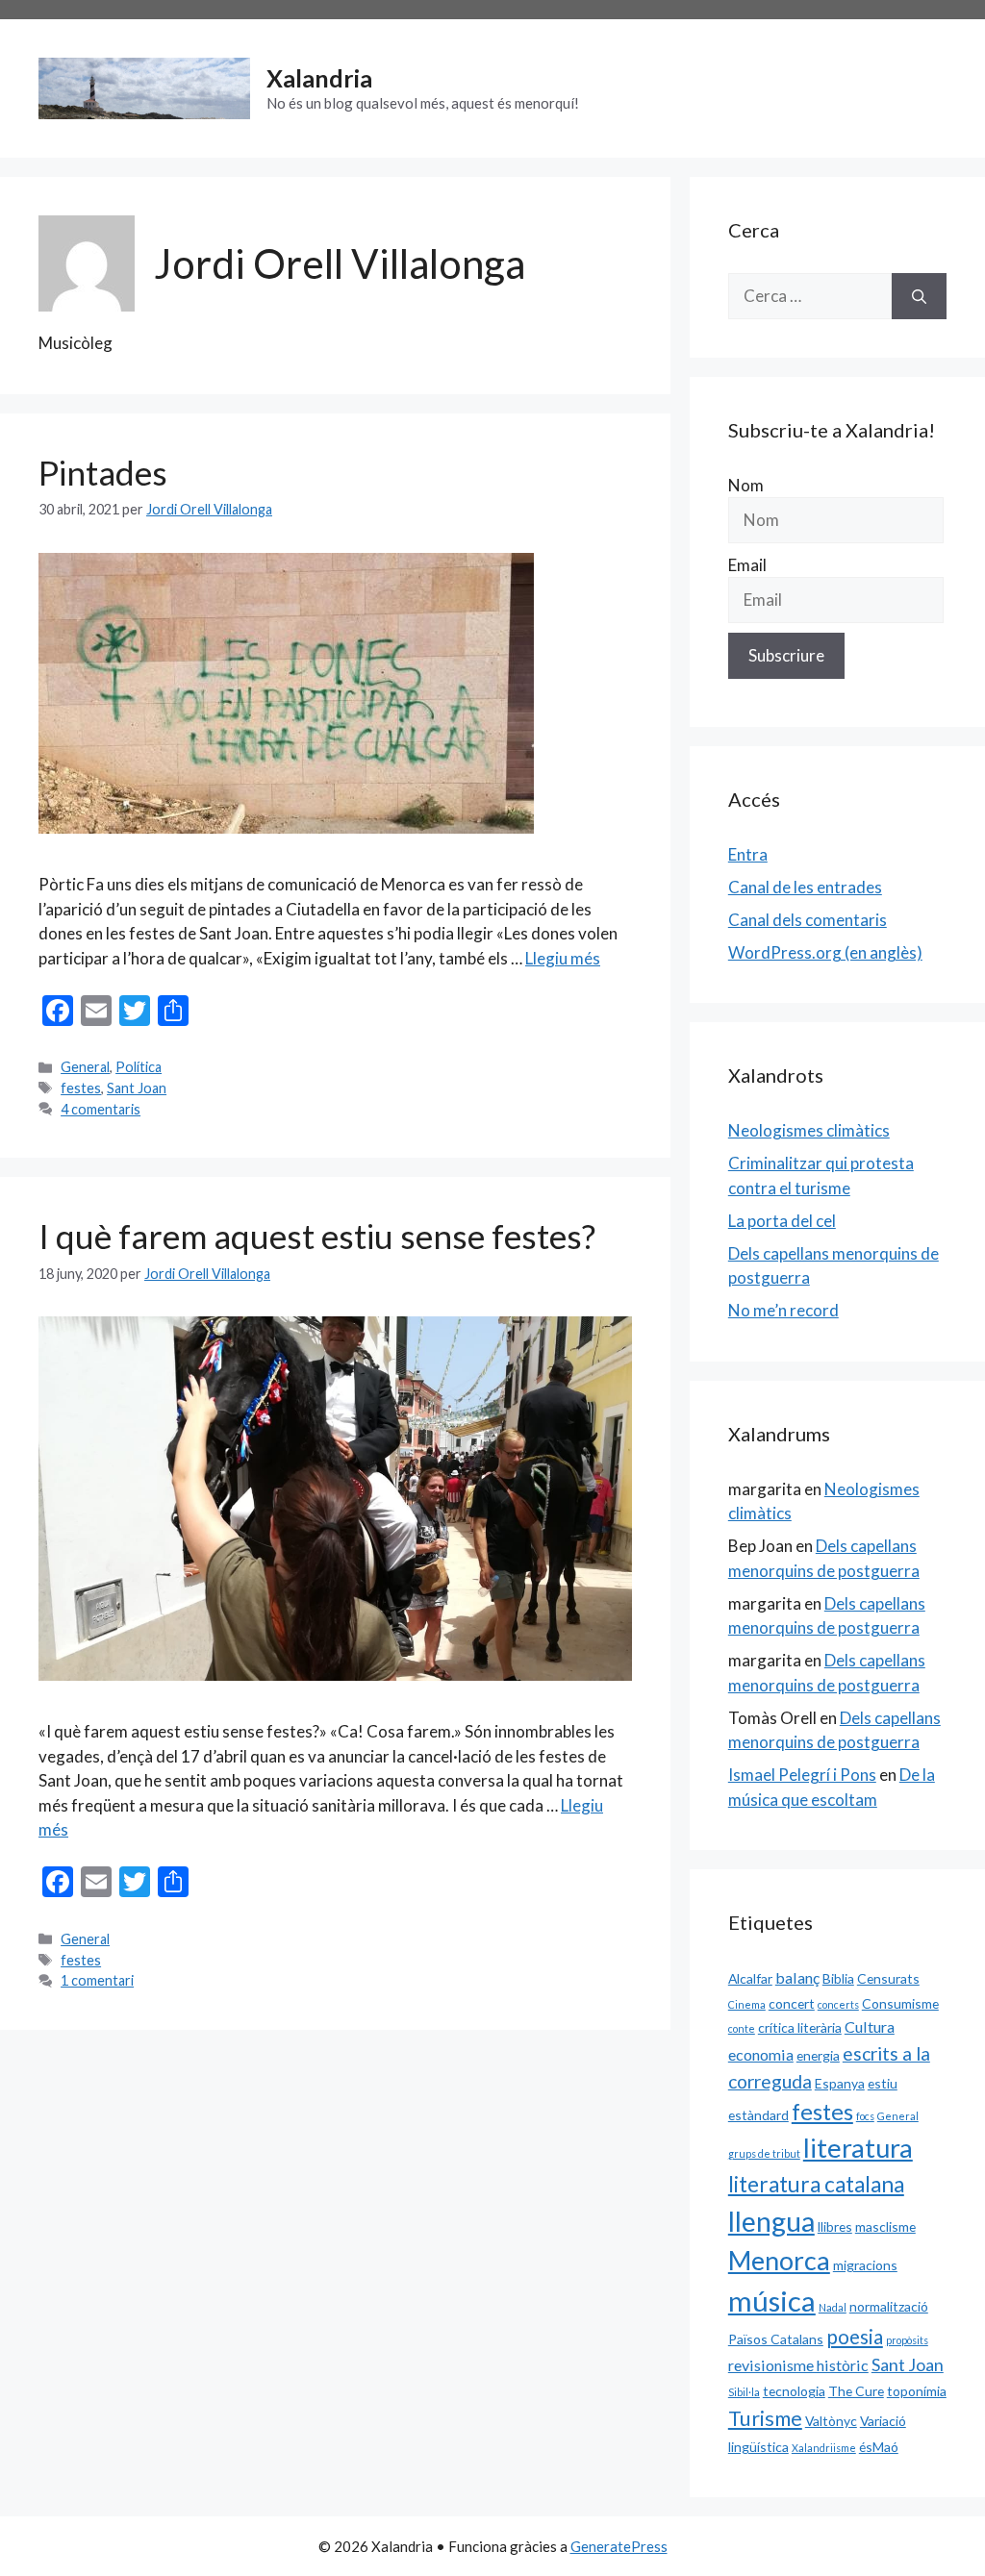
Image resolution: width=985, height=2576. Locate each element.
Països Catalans (776, 2339)
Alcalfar (750, 1978)
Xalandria (319, 78)
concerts (838, 2004)
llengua (771, 2221)
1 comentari (97, 1980)
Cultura (870, 2026)
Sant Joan (137, 1088)
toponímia (917, 2391)
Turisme (765, 2418)
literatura (858, 2148)
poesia (855, 2337)
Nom (746, 485)
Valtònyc (831, 2421)
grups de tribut (764, 2153)
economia (761, 2054)
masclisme (885, 2226)
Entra (748, 854)
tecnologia (794, 2391)
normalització (889, 2306)
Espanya (840, 2083)
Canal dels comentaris (808, 920)
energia (818, 2055)
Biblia (838, 1978)
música (772, 2301)
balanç (797, 1977)
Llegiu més (563, 958)
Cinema (747, 2004)
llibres (835, 2226)
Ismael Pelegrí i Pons (802, 1775)
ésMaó (879, 2447)
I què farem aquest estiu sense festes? (317, 1236)
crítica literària (800, 2027)
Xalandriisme (824, 2448)
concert (792, 2003)
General (85, 1067)
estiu (883, 2083)
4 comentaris (101, 1109)
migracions (865, 2265)
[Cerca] (919, 296)
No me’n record (783, 1310)
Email (747, 565)
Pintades (103, 472)
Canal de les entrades (805, 887)
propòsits (907, 2340)
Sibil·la (744, 2392)
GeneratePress (619, 2546)
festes (81, 1088)
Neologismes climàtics (809, 1130)
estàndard (758, 2115)
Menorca (779, 2261)
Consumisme (900, 2003)
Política (139, 1067)
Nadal (833, 2307)
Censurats (888, 1978)
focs (865, 2116)
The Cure (856, 2391)
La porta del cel (782, 1221)
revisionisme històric (798, 2365)
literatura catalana (816, 2184)
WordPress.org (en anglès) (825, 952)
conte (742, 2028)
